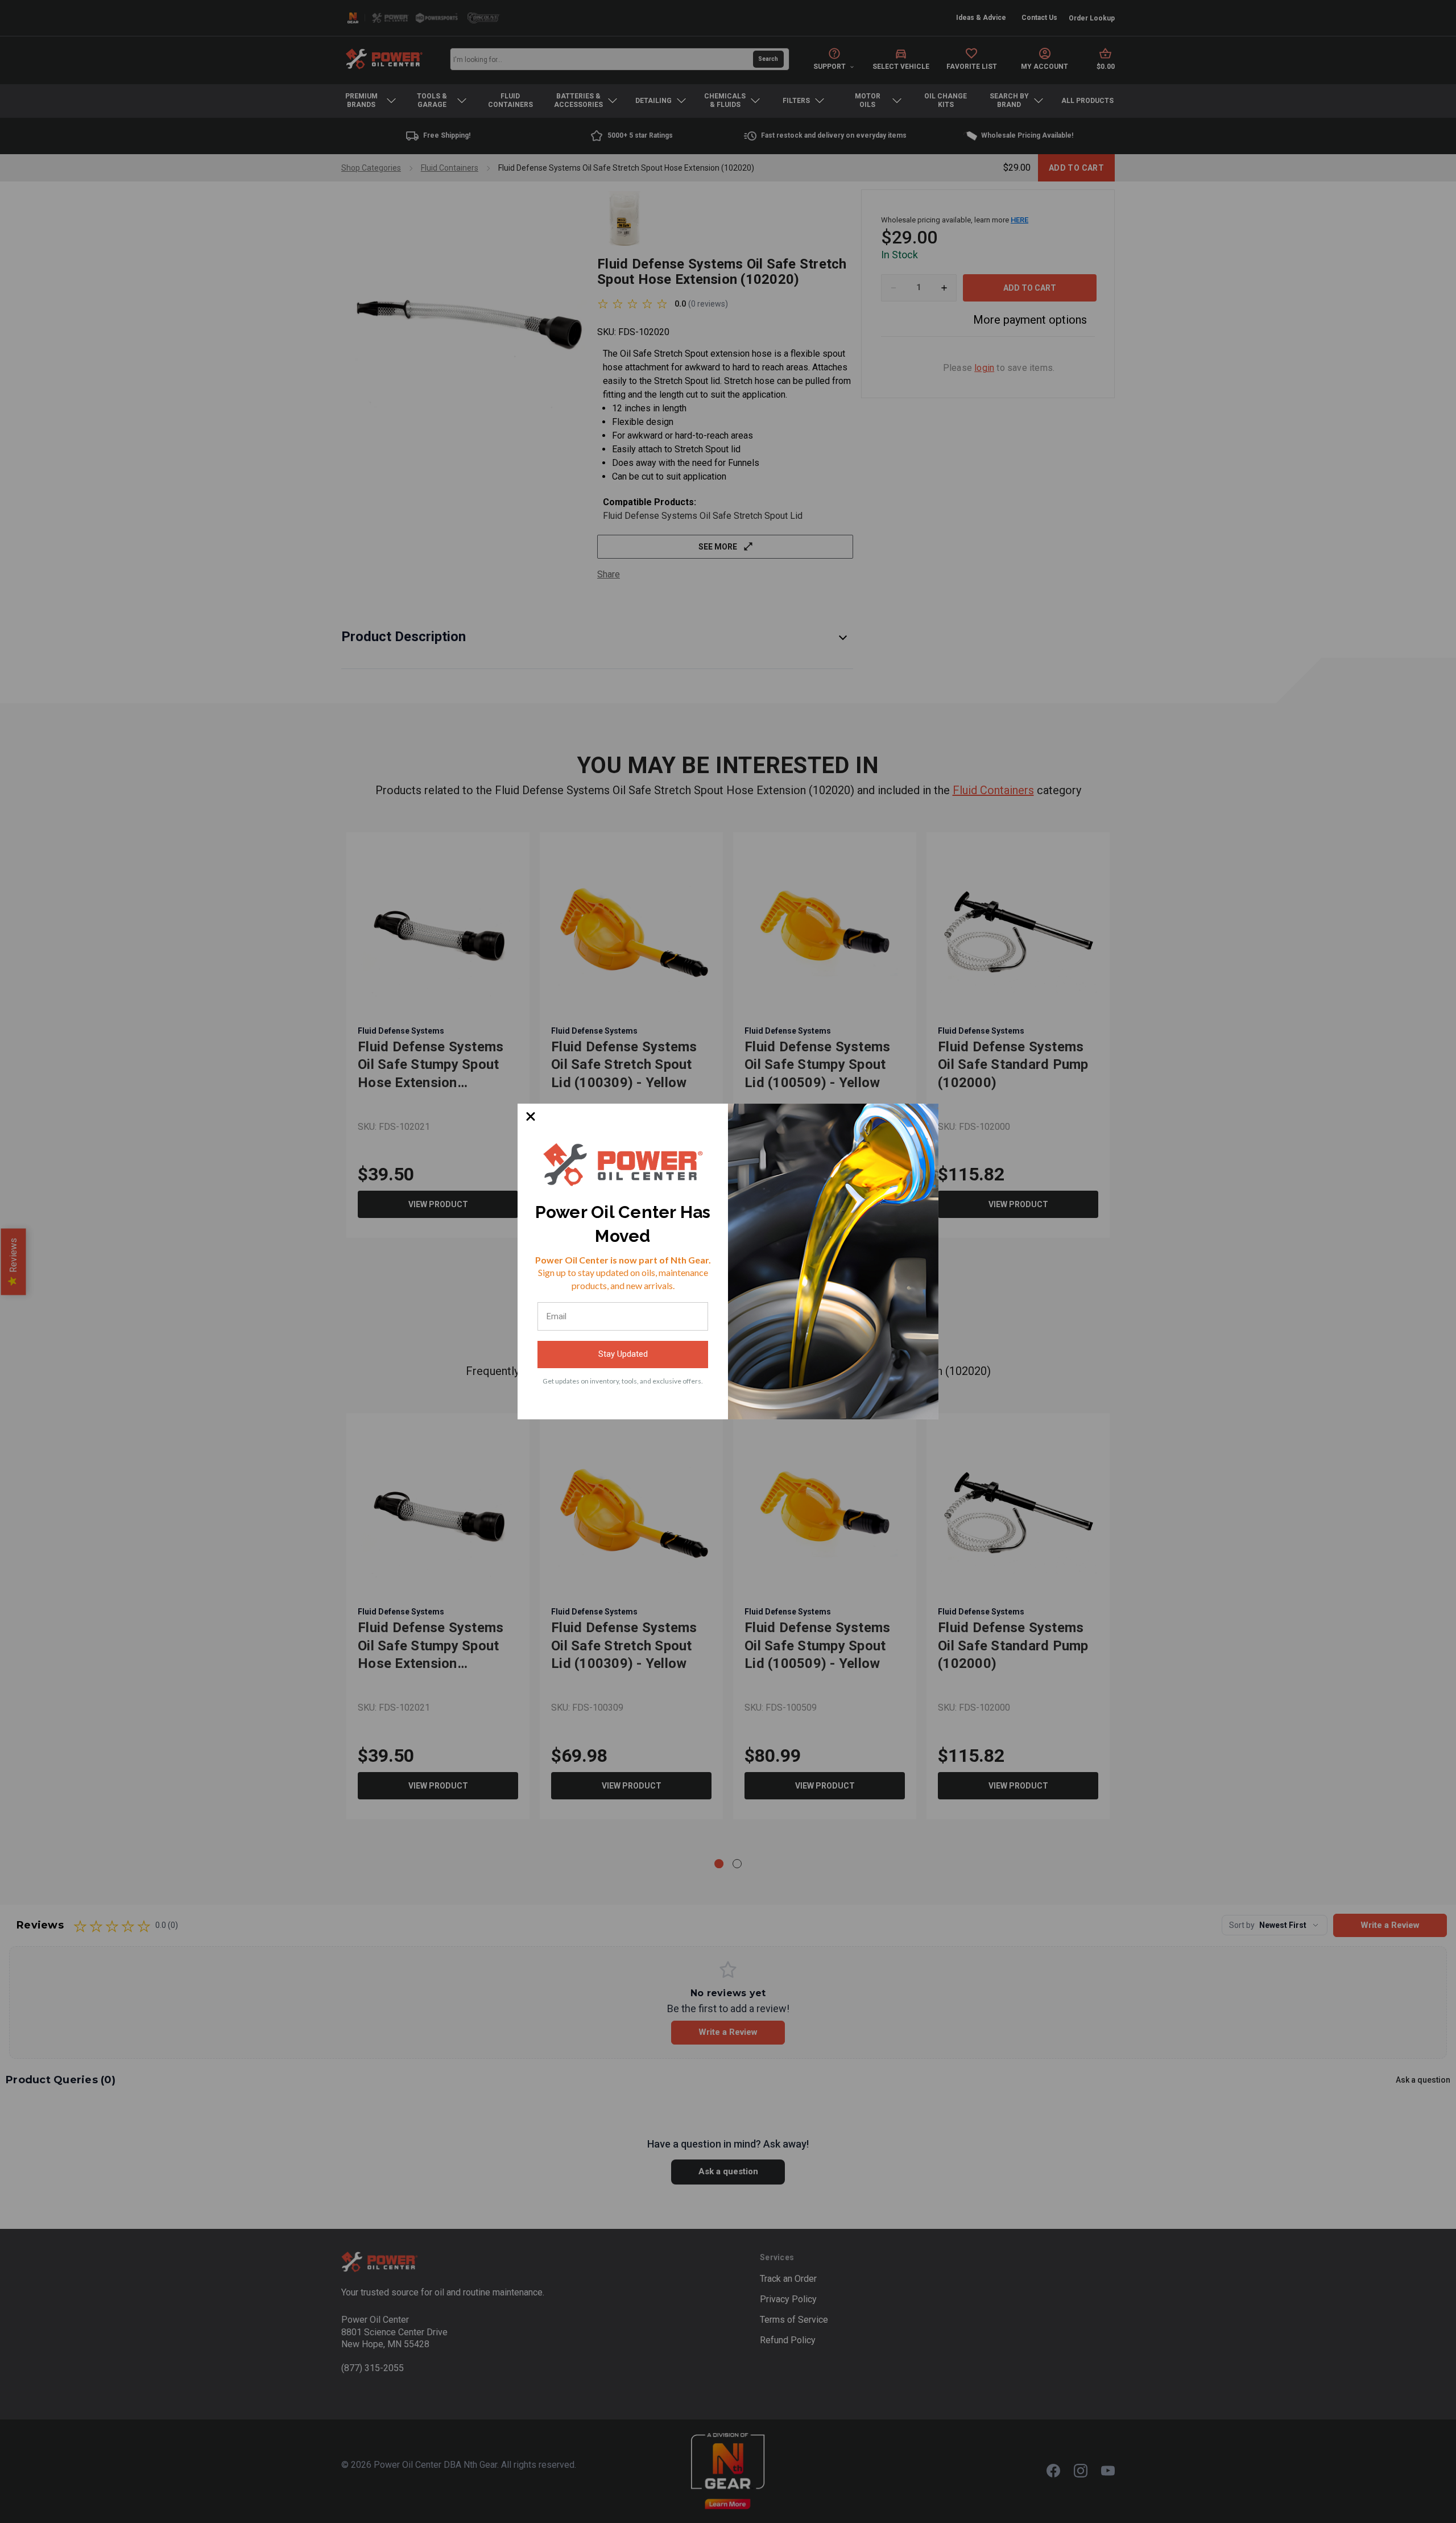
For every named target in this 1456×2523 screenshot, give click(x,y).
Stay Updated (623, 1354)
